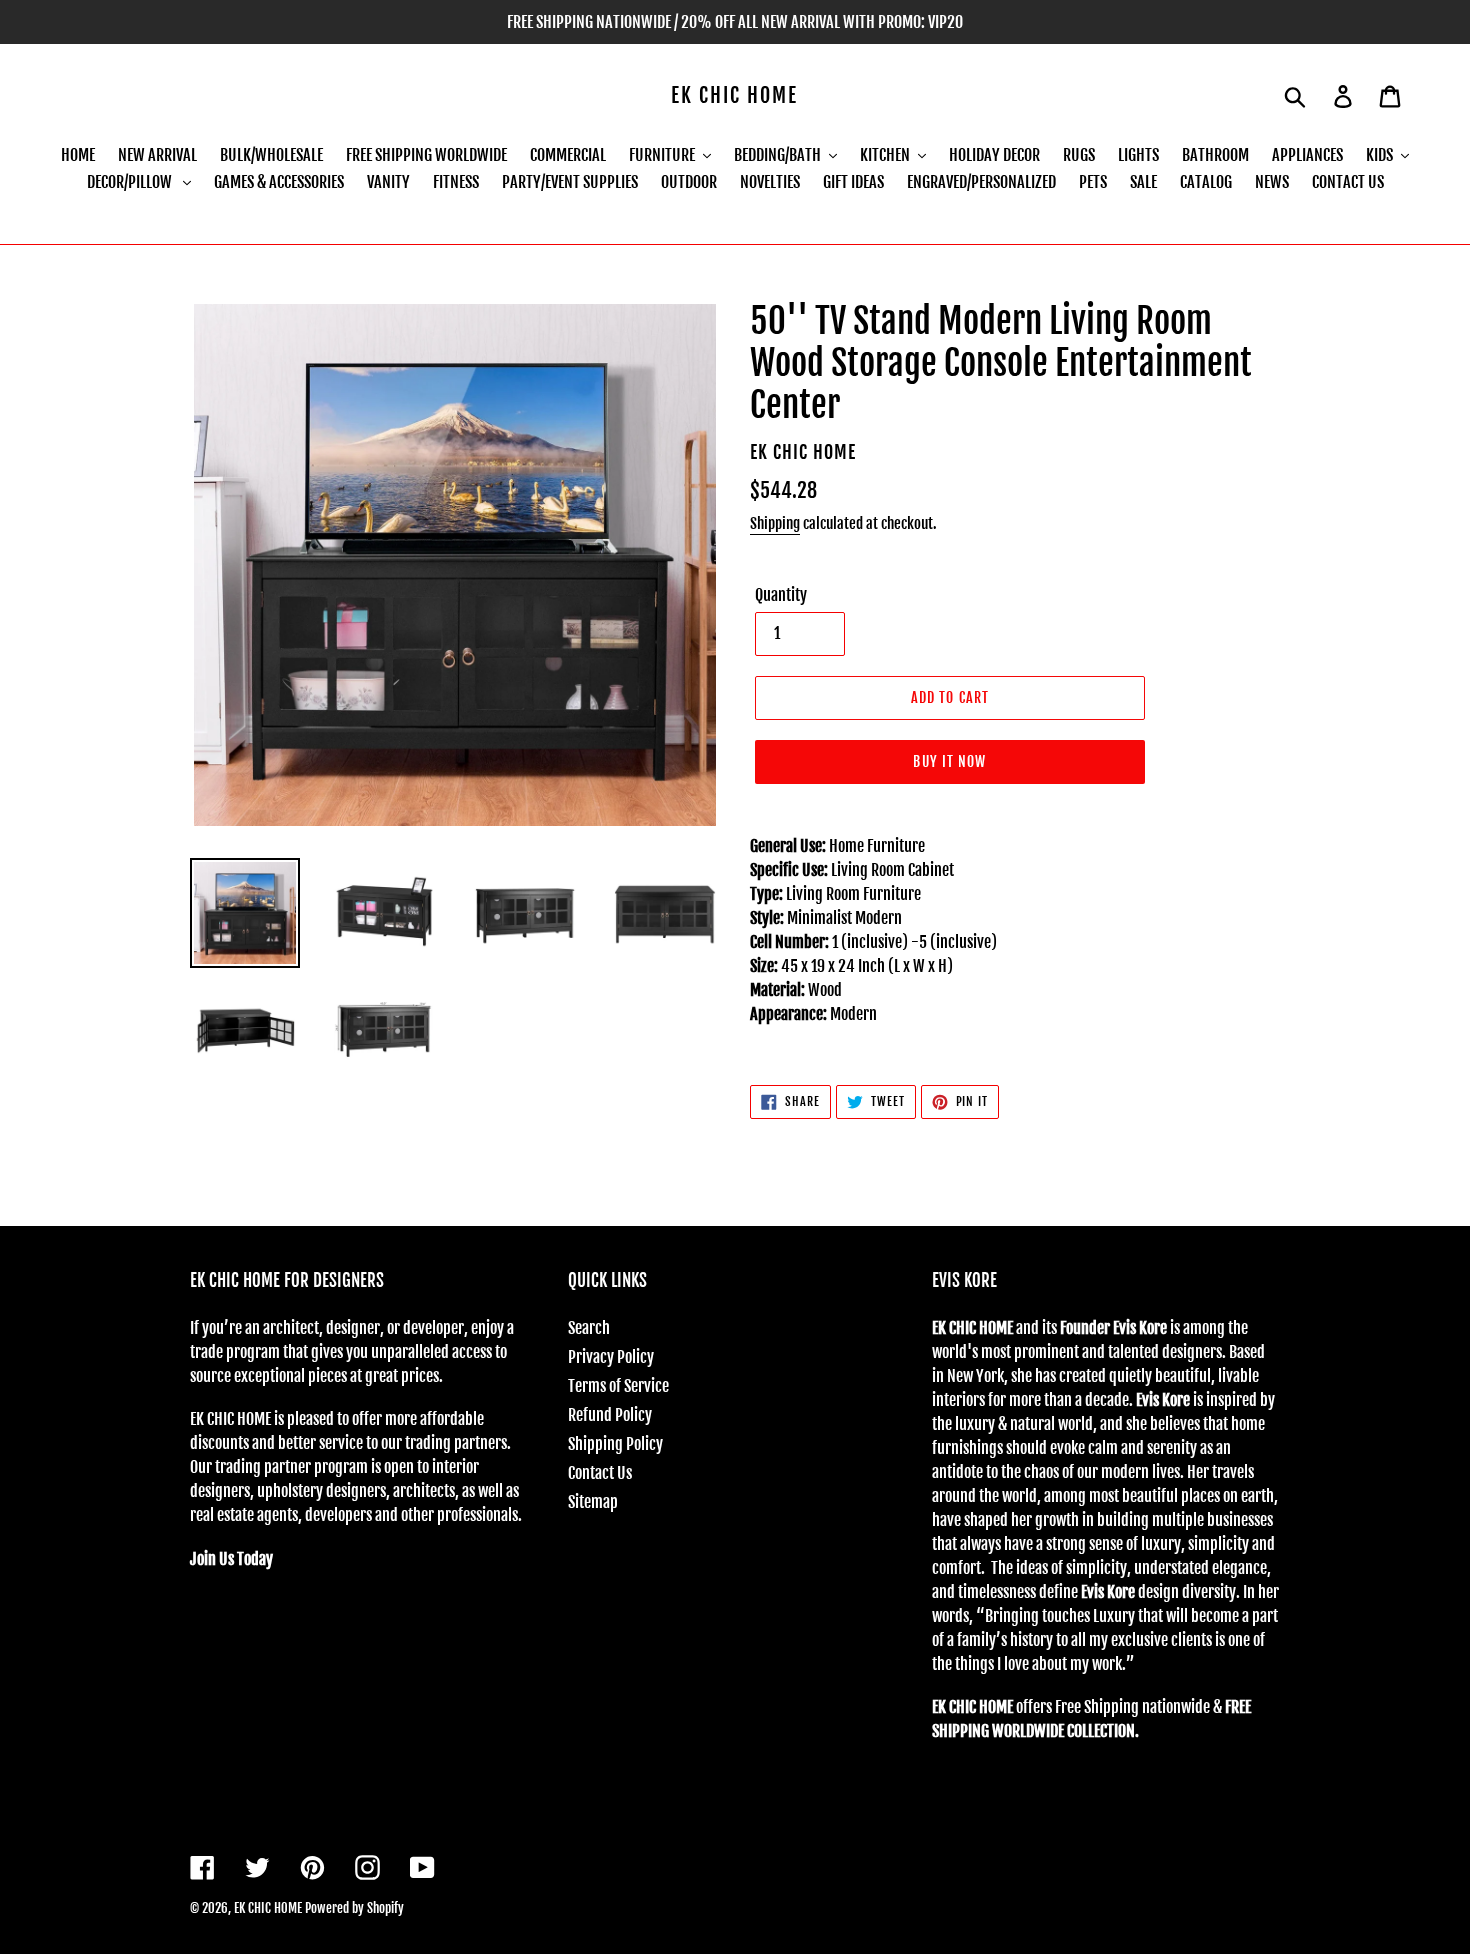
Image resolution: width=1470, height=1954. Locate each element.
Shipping (775, 523)
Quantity (781, 595)
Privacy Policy (611, 1357)
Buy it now (949, 761)
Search (589, 1328)
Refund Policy (610, 1415)
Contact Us (600, 1473)
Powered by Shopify (354, 1908)
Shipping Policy (615, 1444)
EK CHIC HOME (734, 96)
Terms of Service (618, 1386)
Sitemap (593, 1502)
